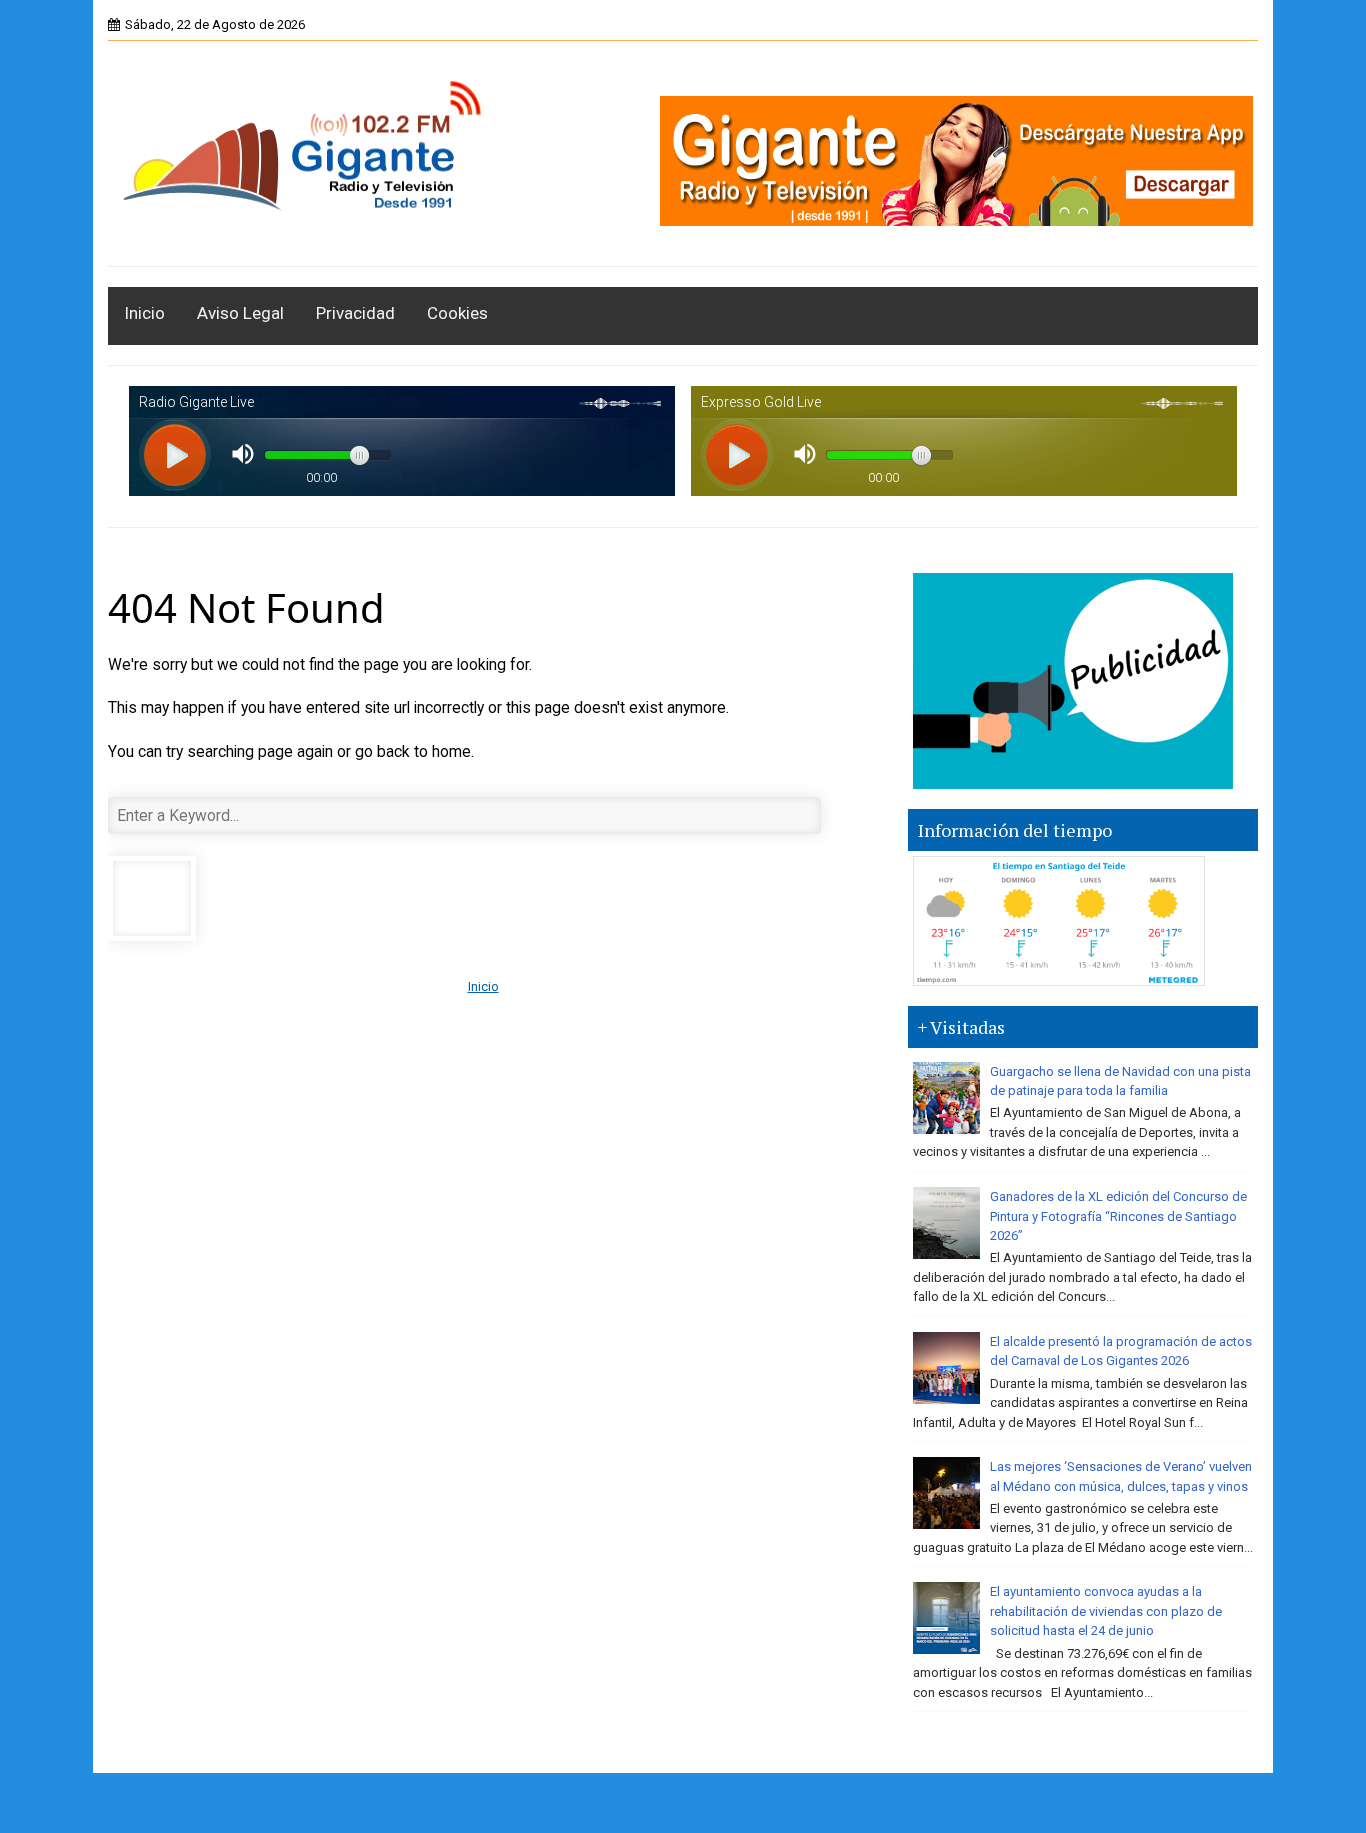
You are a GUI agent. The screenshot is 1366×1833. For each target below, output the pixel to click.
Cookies (457, 313)
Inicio (144, 313)
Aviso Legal (240, 313)
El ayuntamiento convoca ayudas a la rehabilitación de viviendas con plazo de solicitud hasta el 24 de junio (1106, 1611)
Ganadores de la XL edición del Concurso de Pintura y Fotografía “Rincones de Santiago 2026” (1118, 1216)
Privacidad (355, 313)
